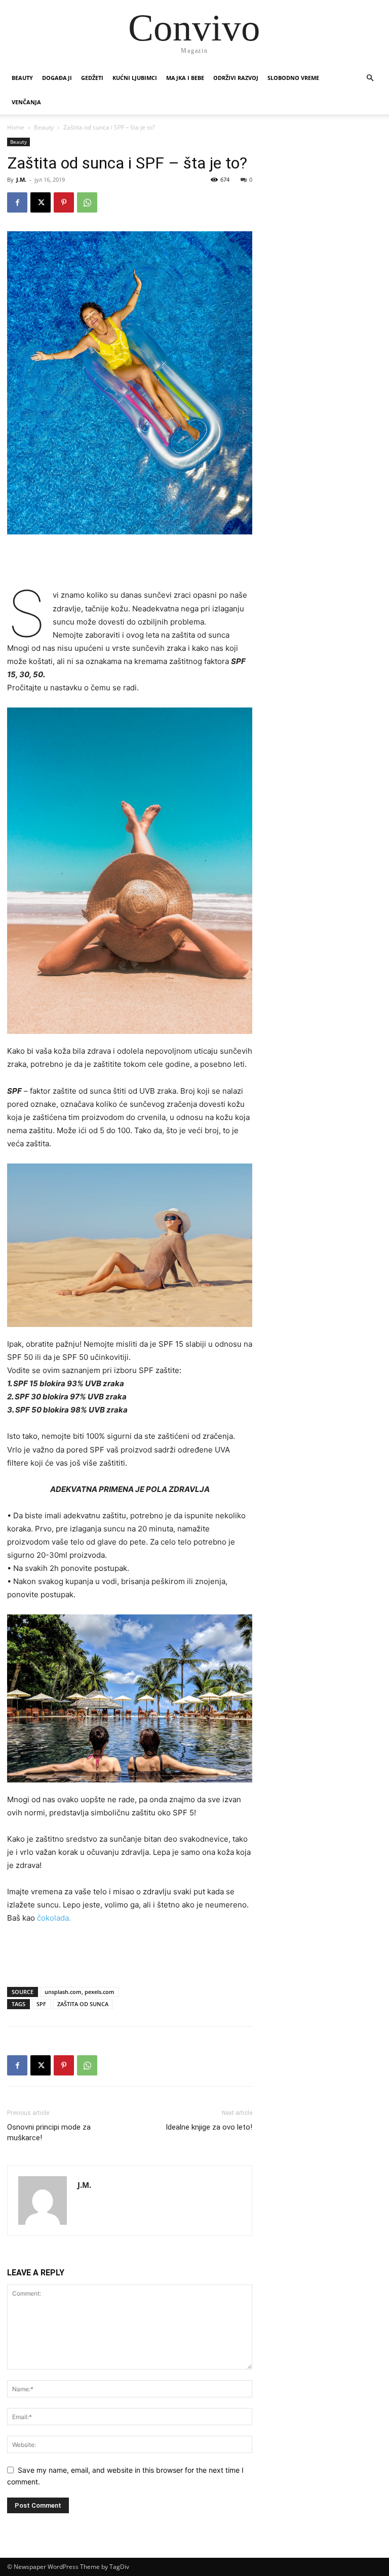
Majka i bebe (185, 78)
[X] (41, 202)
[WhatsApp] (87, 202)
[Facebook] (17, 202)
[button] (370, 78)
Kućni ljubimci (135, 78)
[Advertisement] (130, 563)
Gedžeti (92, 78)
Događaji (57, 78)
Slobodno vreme (293, 78)
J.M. (21, 179)
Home (16, 127)
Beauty (22, 78)
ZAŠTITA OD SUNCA (83, 2004)
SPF (41, 2004)
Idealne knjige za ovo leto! (209, 2127)
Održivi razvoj (236, 78)
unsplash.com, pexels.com (80, 1992)
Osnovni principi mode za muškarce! (49, 2132)
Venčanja (26, 102)
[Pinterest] (64, 202)
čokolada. (53, 1918)
